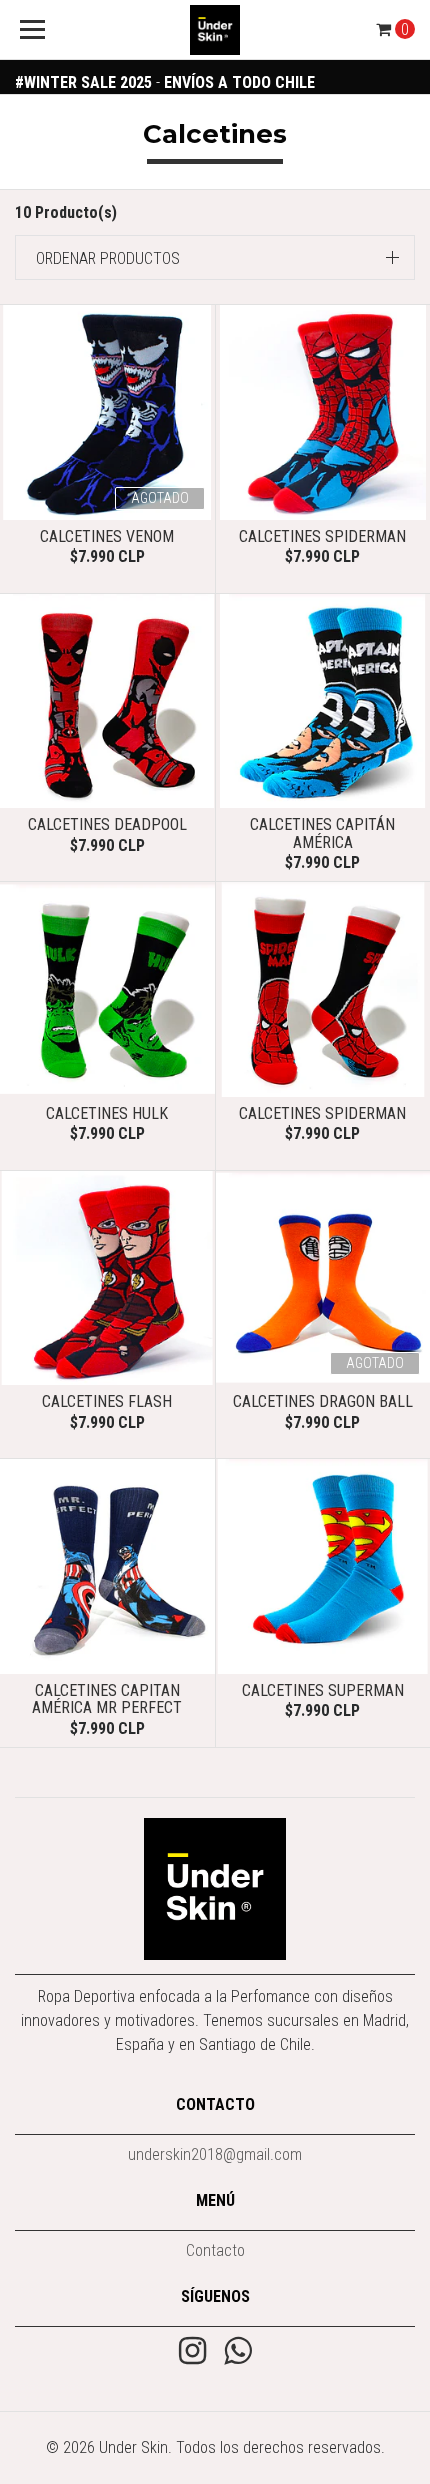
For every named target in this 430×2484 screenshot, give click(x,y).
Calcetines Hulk (107, 1113)
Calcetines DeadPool (107, 824)
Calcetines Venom (107, 536)
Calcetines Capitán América (322, 833)
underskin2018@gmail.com (215, 2154)
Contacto (215, 2250)
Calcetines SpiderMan (322, 536)
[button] (215, 257)
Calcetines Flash (107, 1401)
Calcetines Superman (323, 1690)
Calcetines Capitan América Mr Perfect (107, 1699)
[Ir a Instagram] (192, 2353)
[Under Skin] (215, 30)
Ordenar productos (108, 258)
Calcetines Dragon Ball (323, 1401)
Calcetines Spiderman (322, 1113)
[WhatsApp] (237, 2353)
